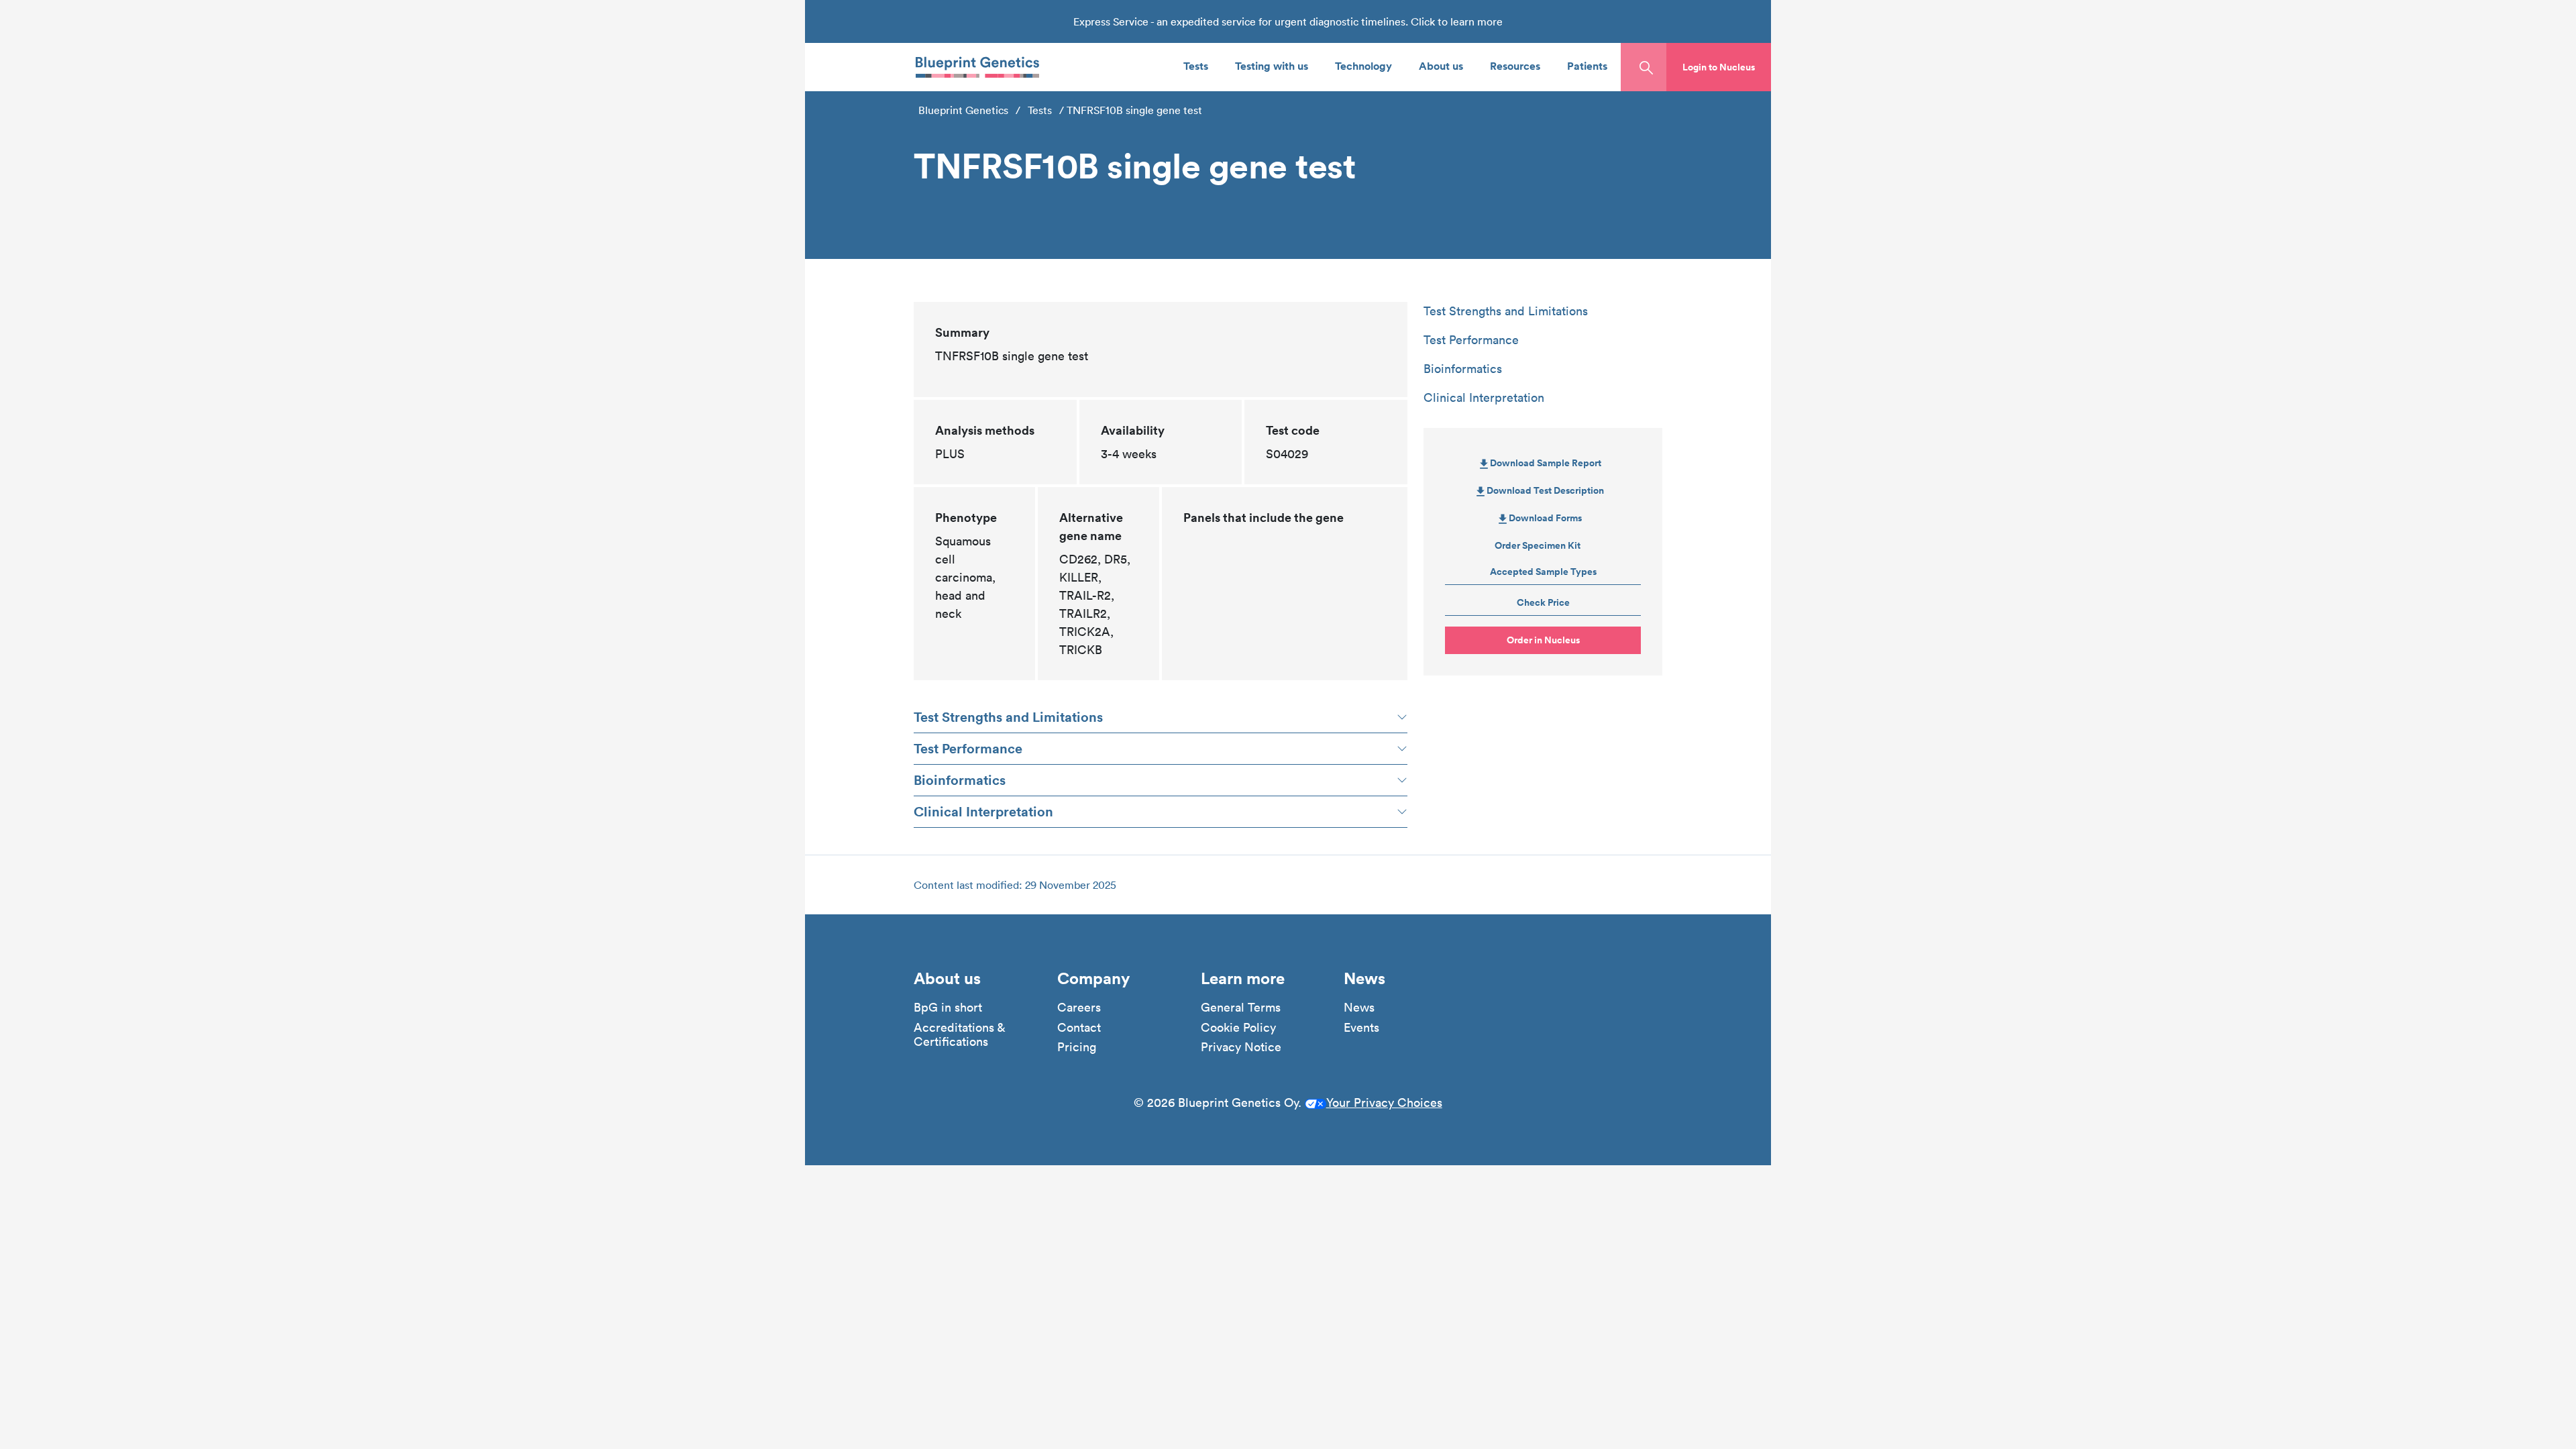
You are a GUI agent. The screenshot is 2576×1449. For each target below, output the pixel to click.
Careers (1079, 1008)
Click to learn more (1457, 21)
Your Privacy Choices (1384, 1103)
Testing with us (1272, 65)
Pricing (1077, 1047)
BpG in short (948, 1008)
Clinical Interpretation (983, 811)
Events (1361, 1028)
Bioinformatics (960, 780)
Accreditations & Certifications (959, 1035)
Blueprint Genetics (963, 110)
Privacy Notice (1241, 1047)
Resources (1515, 65)
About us (1441, 65)
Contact (1079, 1028)
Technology (1363, 65)
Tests (1196, 65)
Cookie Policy (1238, 1028)
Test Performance (968, 748)
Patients (1587, 65)
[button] (1719, 67)
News (1359, 1008)
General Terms (1241, 1008)
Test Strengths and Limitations (1008, 717)
